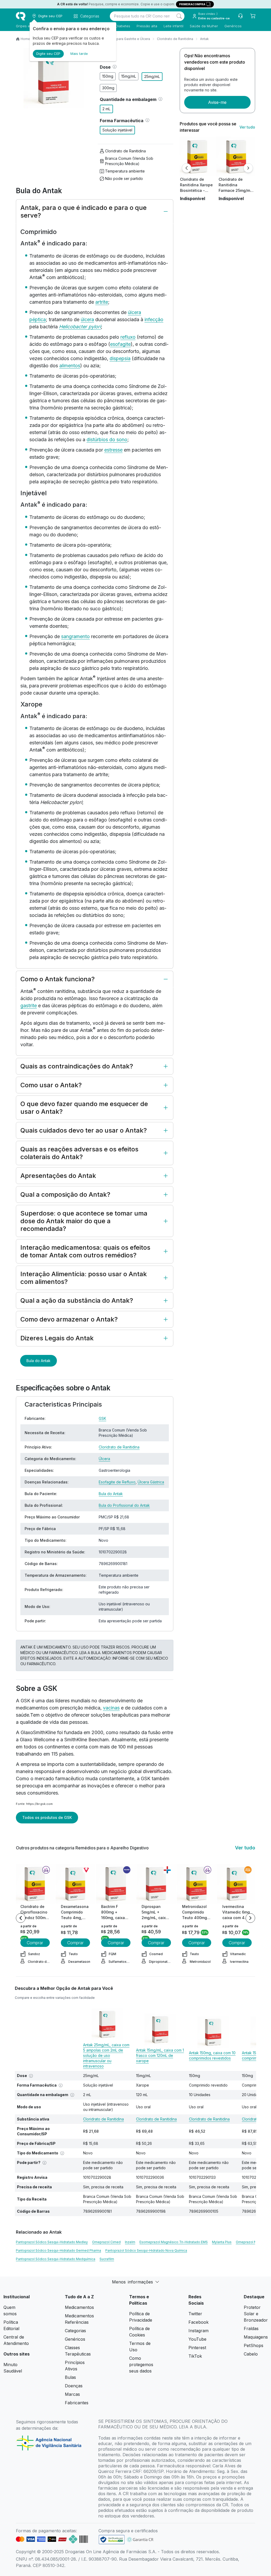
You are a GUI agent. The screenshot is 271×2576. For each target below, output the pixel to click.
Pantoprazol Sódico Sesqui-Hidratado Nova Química (146, 2250)
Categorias (75, 2331)
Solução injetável (117, 130)
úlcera (87, 319)
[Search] (179, 16)
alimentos (70, 366)
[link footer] (112, 2540)
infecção (154, 319)
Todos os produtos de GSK (47, 1817)
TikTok (195, 2356)
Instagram (198, 2331)
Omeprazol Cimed (106, 2242)
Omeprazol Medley (251, 2242)
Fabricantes (77, 2403)
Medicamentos (79, 2307)
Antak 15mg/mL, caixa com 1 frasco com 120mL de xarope (160, 2055)
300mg (108, 88)
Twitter (195, 2314)
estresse (113, 450)
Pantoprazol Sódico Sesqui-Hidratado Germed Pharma (58, 2250)
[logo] (21, 16)
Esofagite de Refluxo (117, 1482)
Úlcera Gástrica (151, 1482)
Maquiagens (256, 2337)
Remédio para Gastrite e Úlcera (126, 39)
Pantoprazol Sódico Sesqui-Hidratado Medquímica (56, 2259)
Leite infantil (173, 26)
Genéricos (233, 26)
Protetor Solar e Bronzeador (256, 2314)
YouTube (197, 2339)
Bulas (70, 2377)
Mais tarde (79, 54)
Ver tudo (247, 127)
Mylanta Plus (222, 2242)
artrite (102, 302)
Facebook (198, 2322)
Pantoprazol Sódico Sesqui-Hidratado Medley (52, 2242)
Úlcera (104, 1459)
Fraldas (251, 2328)
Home (25, 39)
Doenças (74, 2386)
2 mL (106, 109)
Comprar (35, 1943)
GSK (102, 1418)
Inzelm (130, 2242)
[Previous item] (21, 1918)
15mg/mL (129, 76)
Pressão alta (147, 26)
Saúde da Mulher (204, 26)
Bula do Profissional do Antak (124, 1505)
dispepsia (120, 358)
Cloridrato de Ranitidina (175, 39)
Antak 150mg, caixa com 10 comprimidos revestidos (212, 2055)
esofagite (120, 344)
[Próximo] (248, 168)
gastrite (29, 1006)
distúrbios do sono (107, 439)
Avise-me (217, 102)
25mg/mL (152, 76)
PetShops (254, 2345)
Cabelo (251, 2354)
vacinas (111, 1708)
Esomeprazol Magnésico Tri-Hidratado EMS (174, 2242)
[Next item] (250, 1918)
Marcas (72, 2394)
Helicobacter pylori (80, 327)
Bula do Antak (39, 1361)
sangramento (75, 636)
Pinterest (197, 2348)
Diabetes (123, 26)
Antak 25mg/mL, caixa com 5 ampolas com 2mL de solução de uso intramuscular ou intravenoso (106, 2055)
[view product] (197, 157)
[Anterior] (187, 168)
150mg (108, 76)
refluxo (128, 337)
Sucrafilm (107, 2259)
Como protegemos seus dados (141, 2365)
